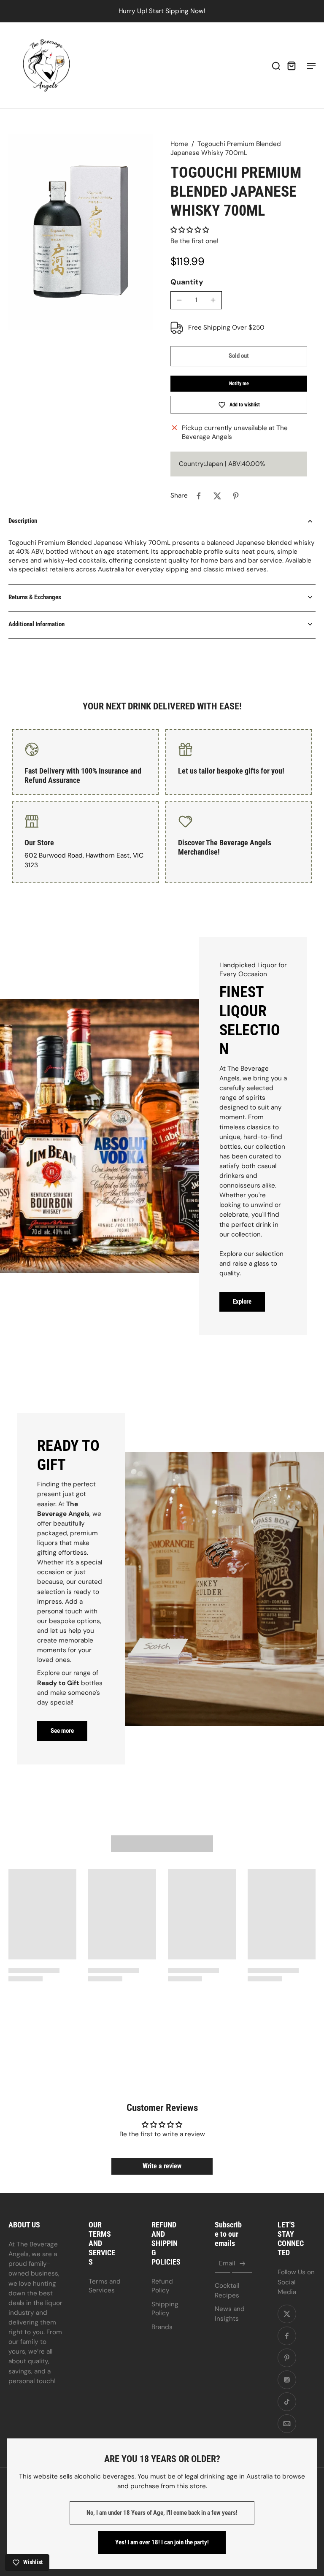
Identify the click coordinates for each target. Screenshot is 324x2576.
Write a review (162, 2166)
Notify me (239, 384)
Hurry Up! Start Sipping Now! (162, 11)
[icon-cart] (291, 65)
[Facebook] (287, 2336)
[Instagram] (287, 2380)
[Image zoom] (81, 232)
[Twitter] (287, 2314)
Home (179, 144)
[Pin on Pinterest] (236, 496)
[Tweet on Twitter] (217, 496)
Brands (162, 2327)
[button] (190, 230)
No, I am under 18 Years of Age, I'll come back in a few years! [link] (162, 2513)
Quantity (187, 282)
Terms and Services (105, 2286)
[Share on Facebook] (199, 496)
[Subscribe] (242, 2264)
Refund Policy (162, 2286)
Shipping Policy (165, 2309)
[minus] (179, 300)
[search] (276, 65)
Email (227, 2264)
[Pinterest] (287, 2358)
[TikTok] (287, 2402)
